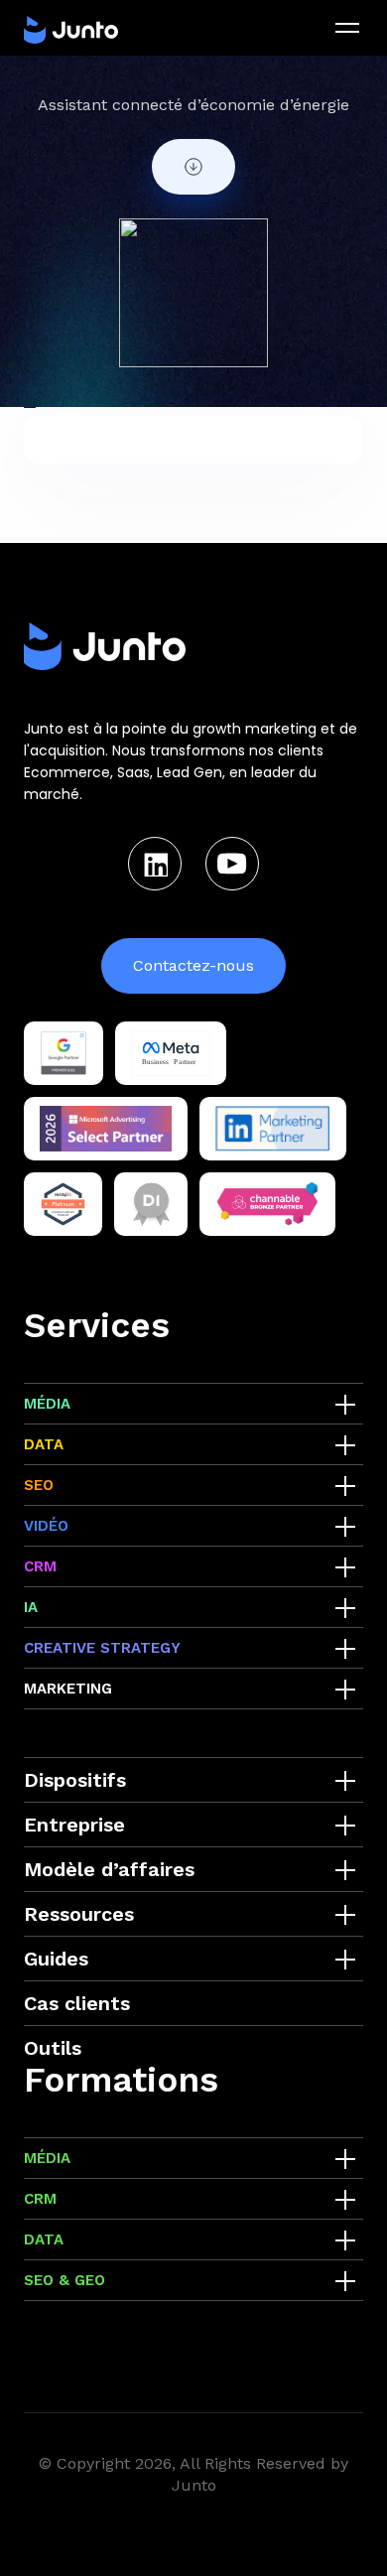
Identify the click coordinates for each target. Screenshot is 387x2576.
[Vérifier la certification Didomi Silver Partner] (151, 1204)
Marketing (68, 1689)
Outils (53, 2048)
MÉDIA (47, 1404)
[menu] (347, 28)
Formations (121, 2080)
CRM (40, 1566)
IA (31, 1607)
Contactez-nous (193, 965)
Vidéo (46, 1526)
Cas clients (77, 2003)
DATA (44, 1444)
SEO (39, 1485)
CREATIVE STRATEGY (102, 1648)
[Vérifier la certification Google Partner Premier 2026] (64, 1053)
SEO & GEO (64, 2280)
